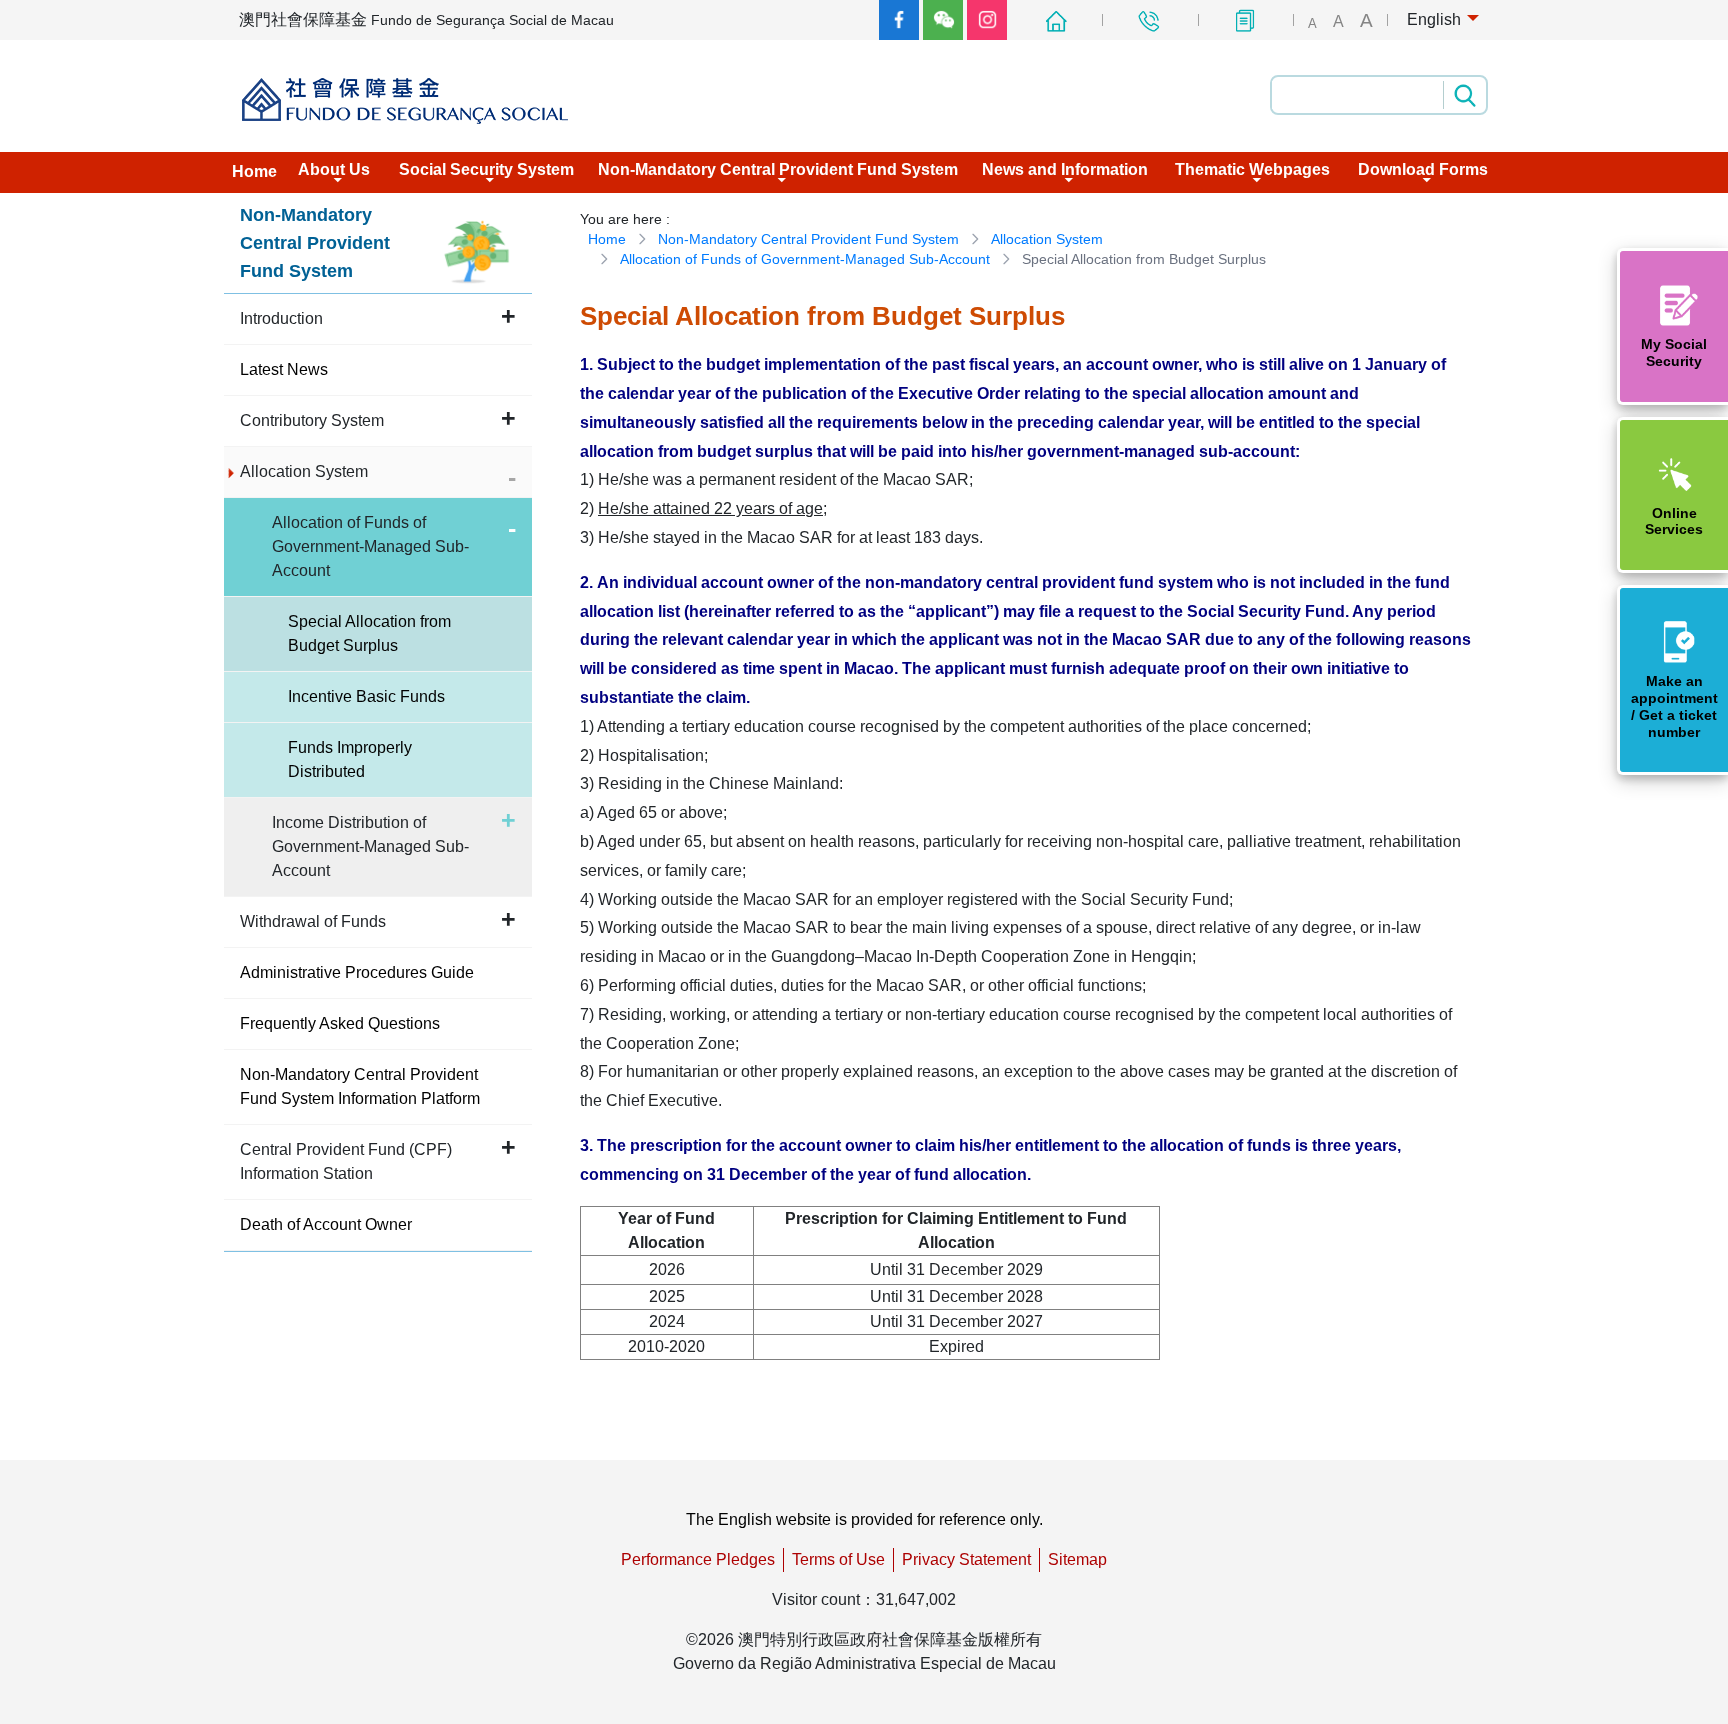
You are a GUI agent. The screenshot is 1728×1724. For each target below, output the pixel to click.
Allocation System (1047, 239)
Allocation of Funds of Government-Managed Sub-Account (805, 259)
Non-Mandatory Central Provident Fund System (808, 239)
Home (607, 239)
